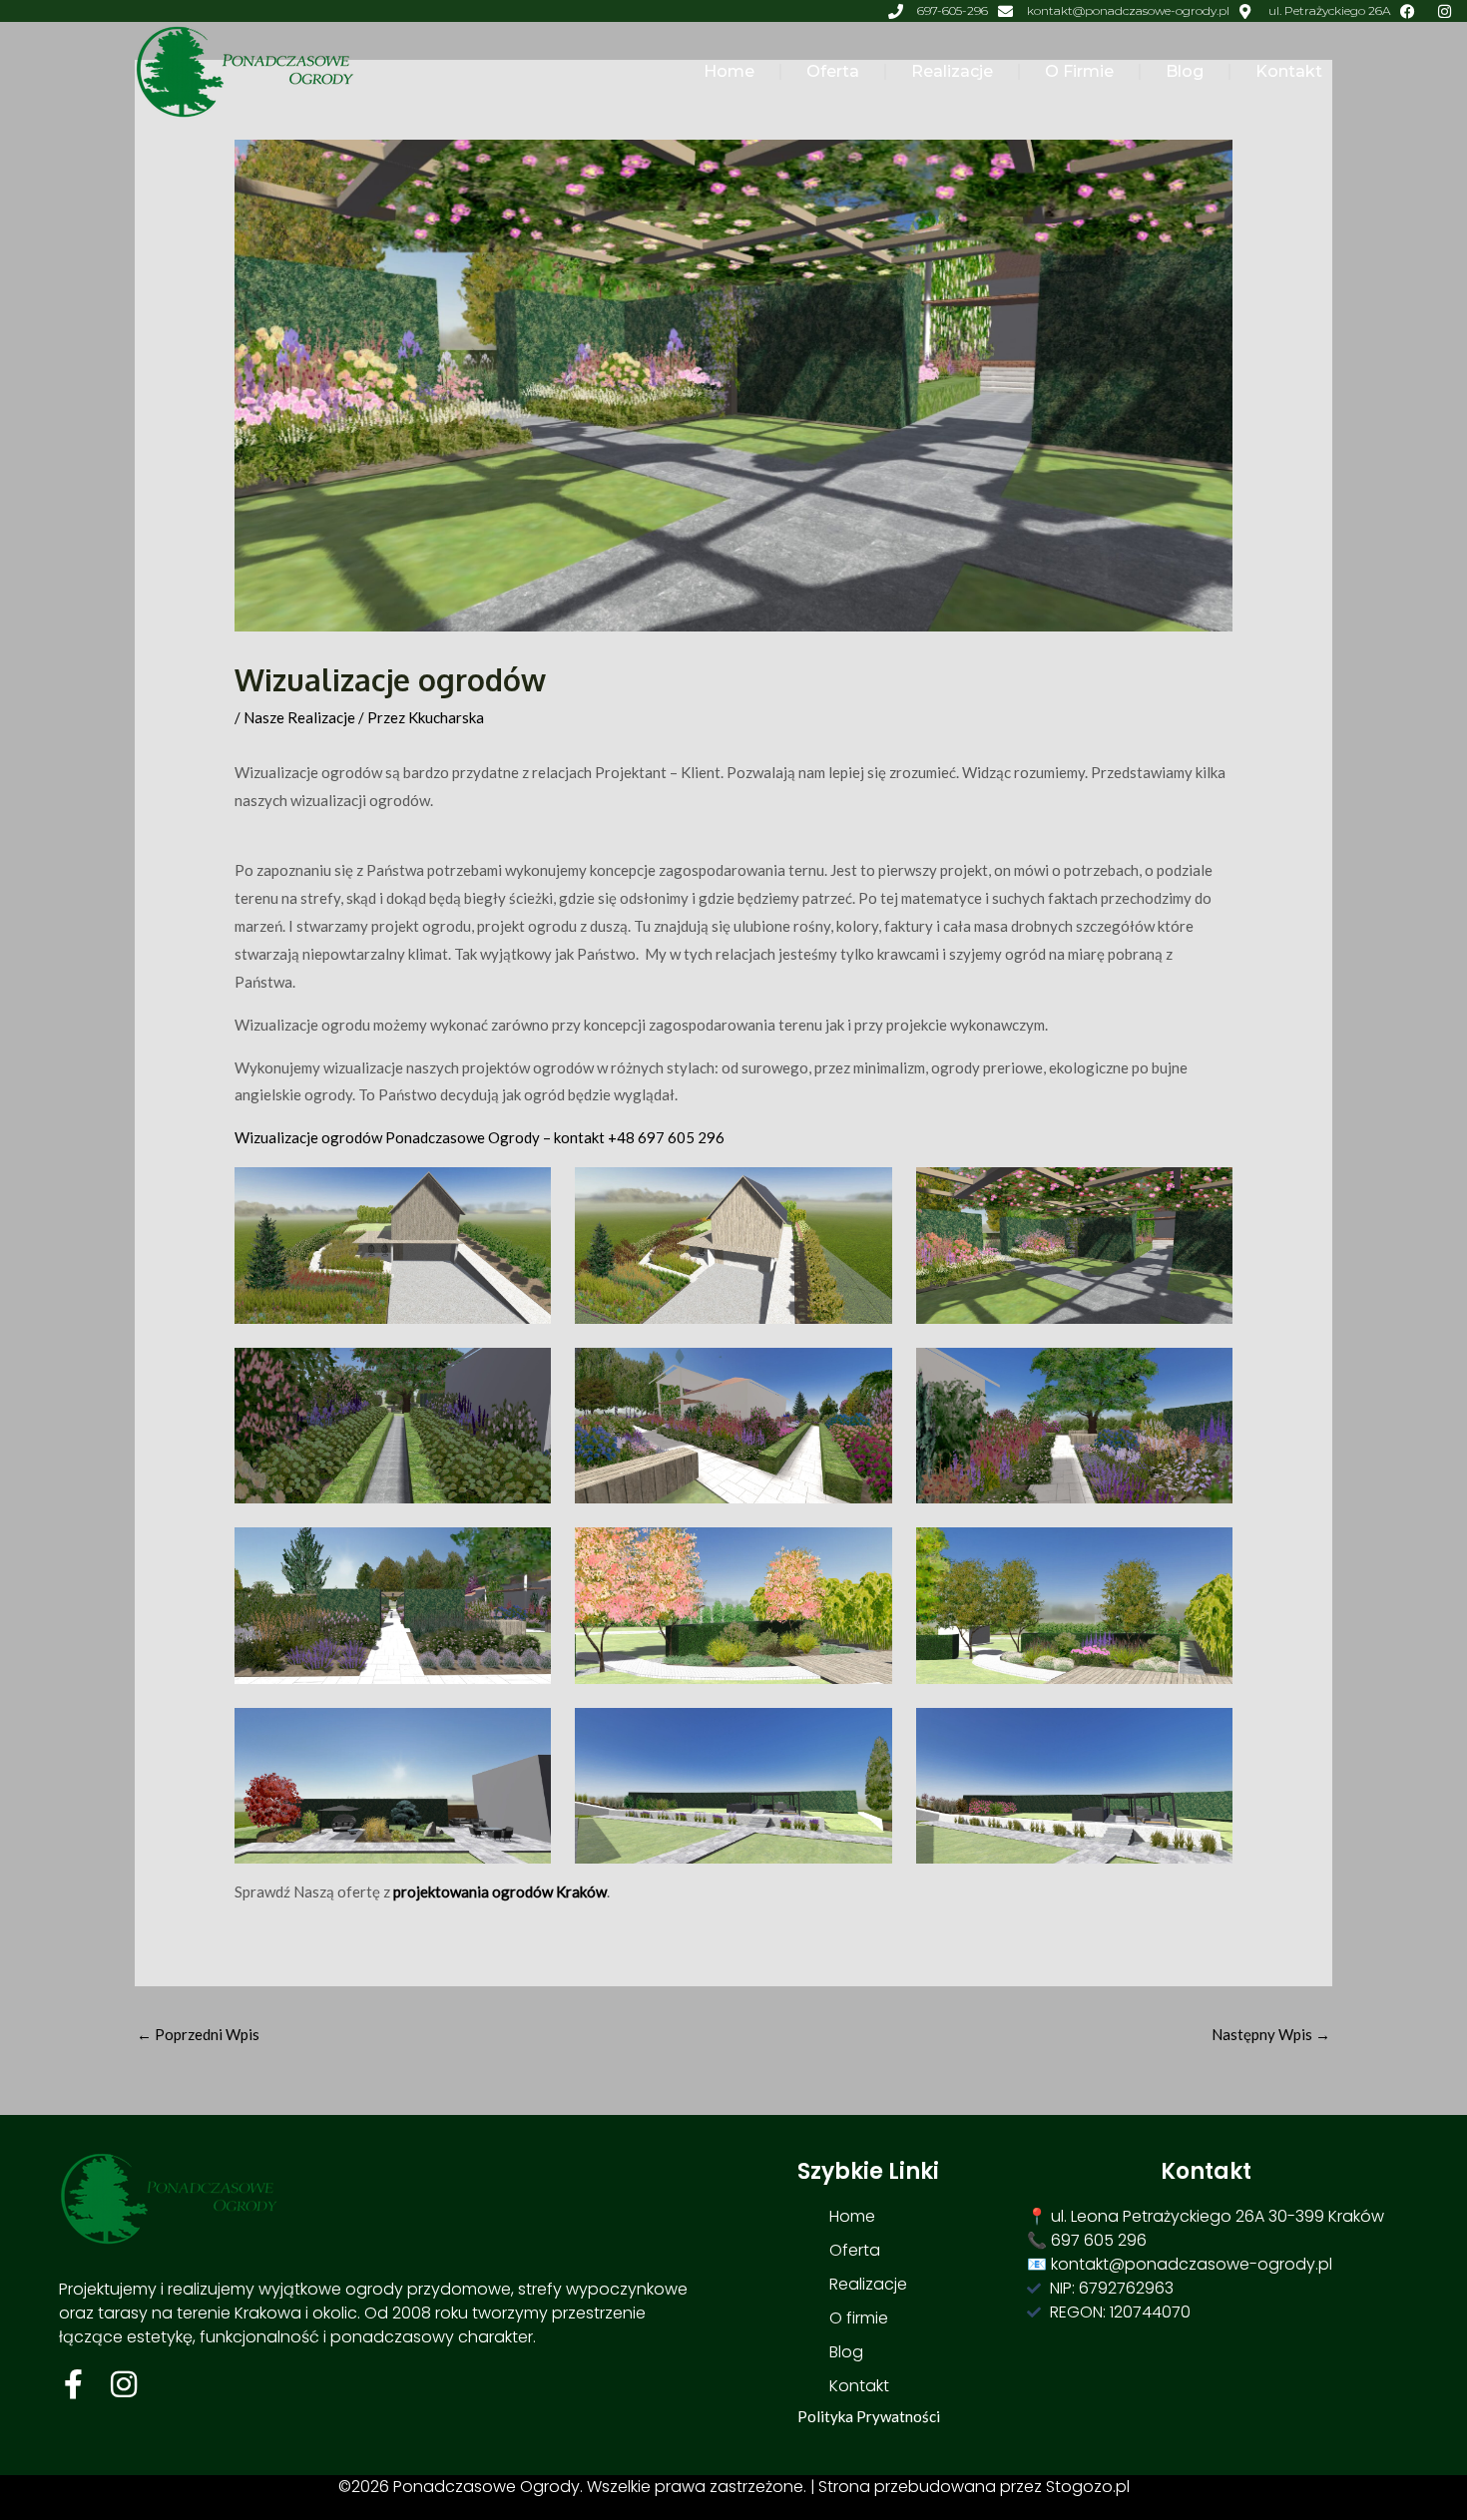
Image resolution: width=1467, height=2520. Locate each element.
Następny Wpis (1271, 2034)
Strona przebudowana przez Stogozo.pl (974, 2487)
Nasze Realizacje (299, 717)
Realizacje (952, 71)
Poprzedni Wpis (198, 2034)
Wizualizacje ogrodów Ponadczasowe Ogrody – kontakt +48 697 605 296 (480, 1137)
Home (729, 71)
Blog (1185, 71)
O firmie (1079, 71)
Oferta (833, 71)
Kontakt (1289, 71)
